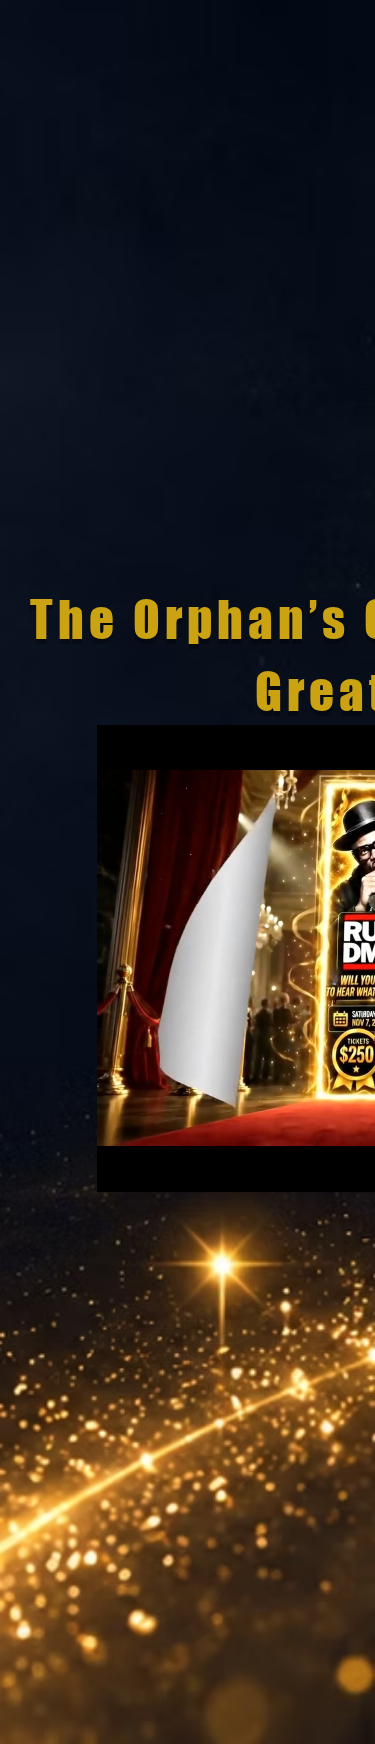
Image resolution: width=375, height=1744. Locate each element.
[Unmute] (157, 1165)
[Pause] (123, 1165)
